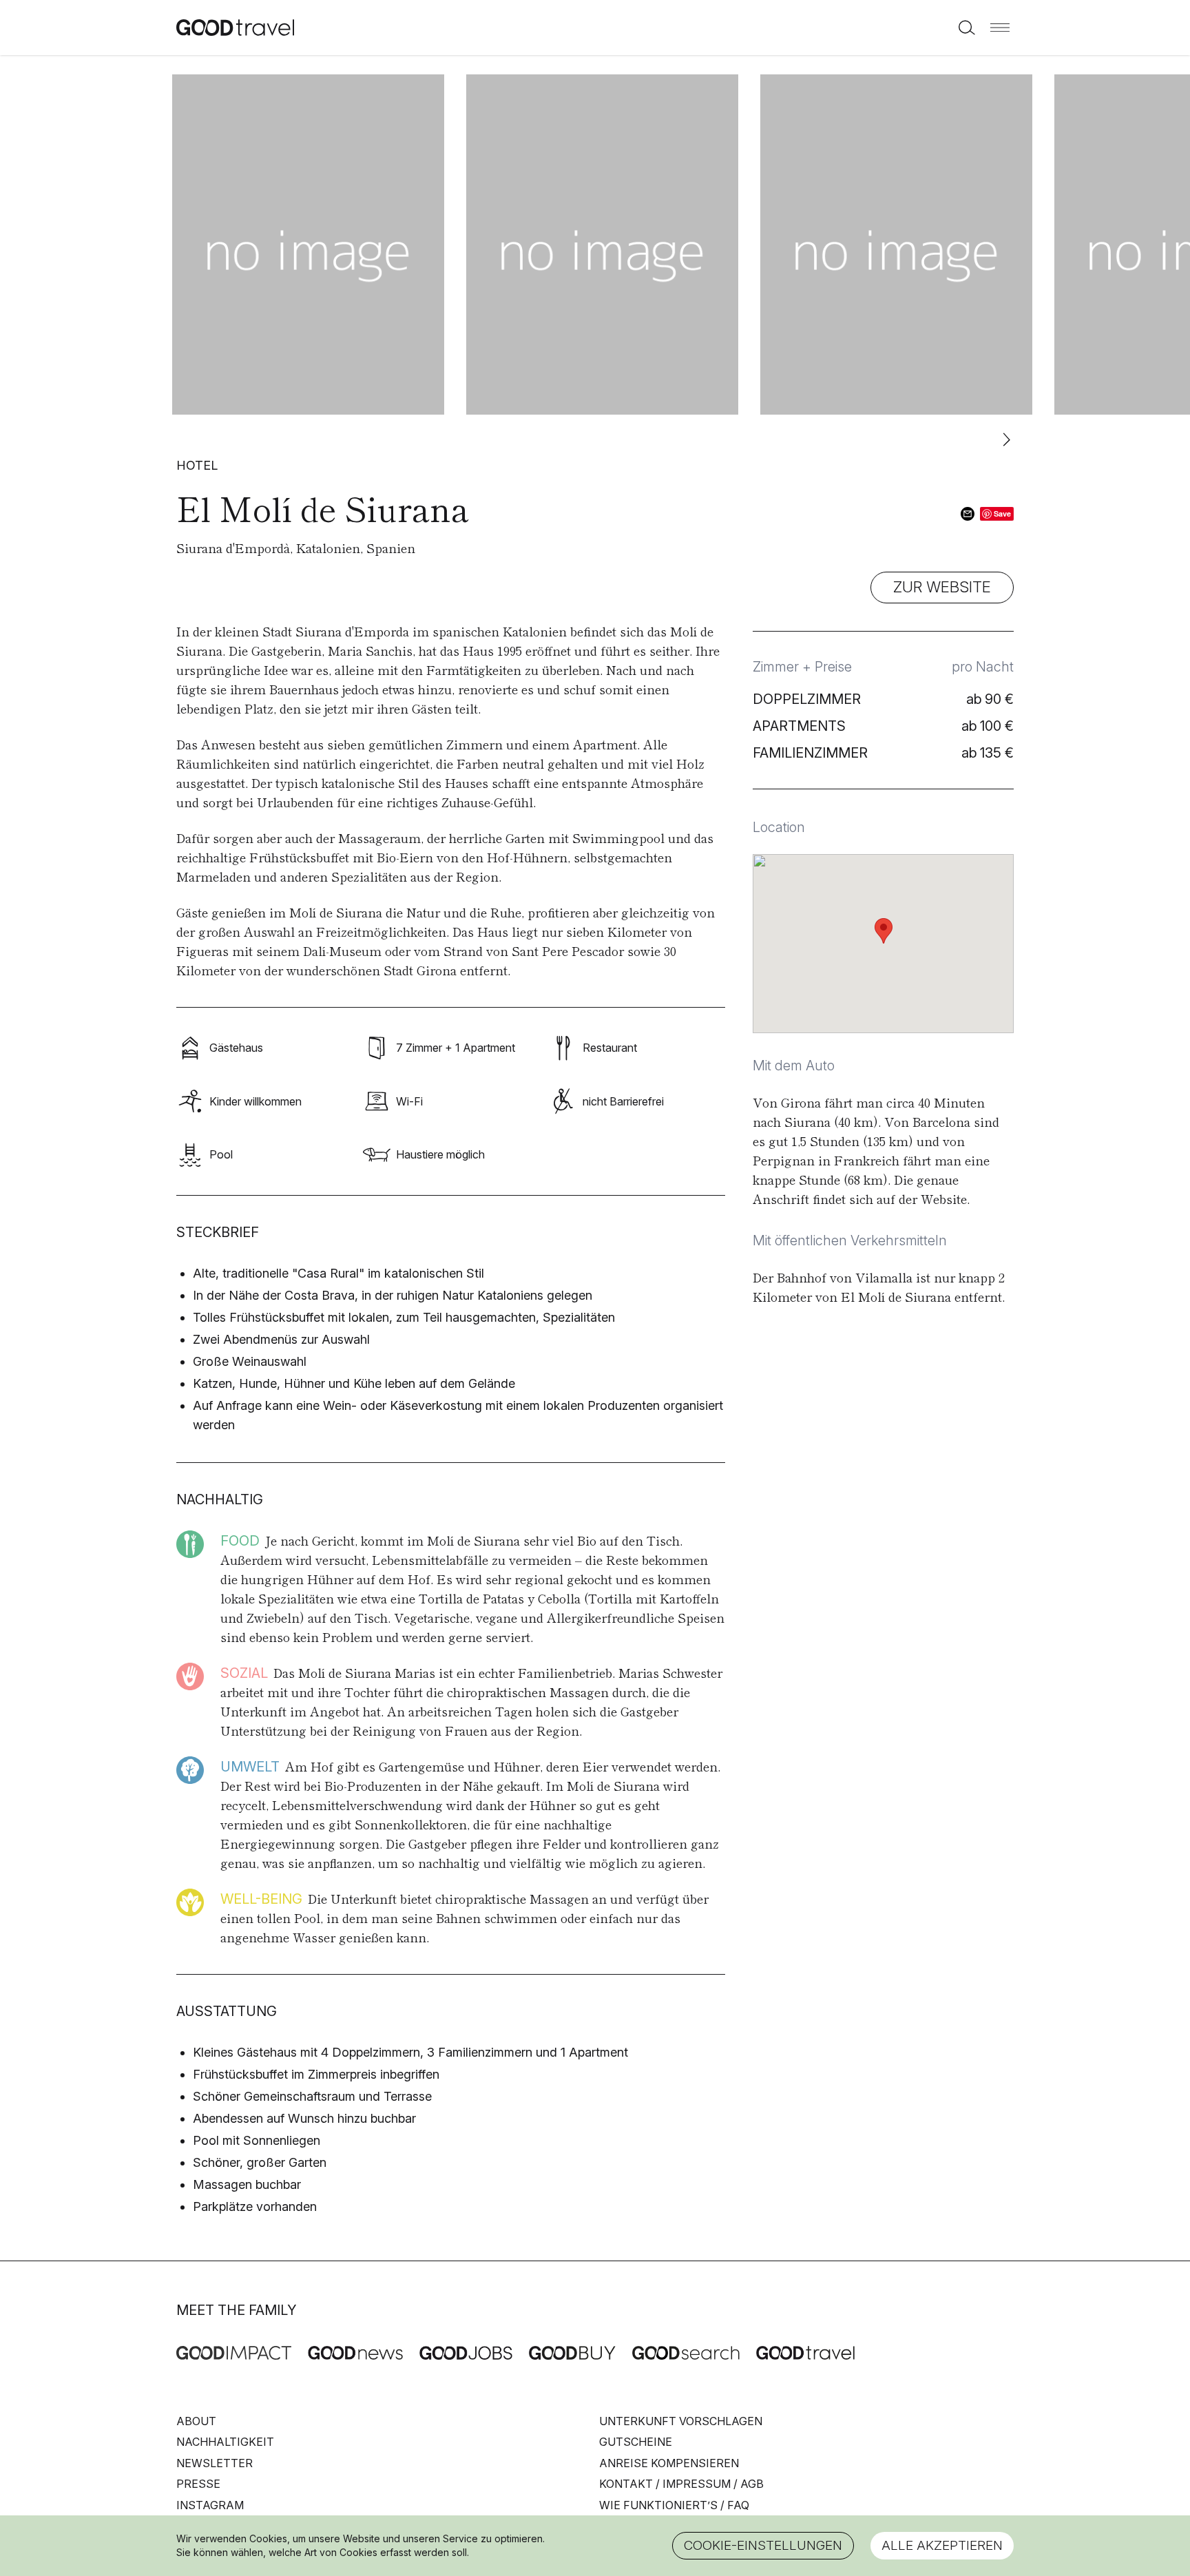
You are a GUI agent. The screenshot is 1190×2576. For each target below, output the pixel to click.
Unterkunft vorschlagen (681, 2421)
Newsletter (215, 2463)
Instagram (210, 2505)
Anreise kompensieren (669, 2463)
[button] (1000, 28)
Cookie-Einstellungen (763, 2545)
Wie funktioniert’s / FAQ (674, 2505)
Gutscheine (636, 2442)
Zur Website (942, 587)
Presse (198, 2484)
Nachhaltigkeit (225, 2442)
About (196, 2421)
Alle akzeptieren (942, 2545)
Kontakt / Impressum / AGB (681, 2484)
